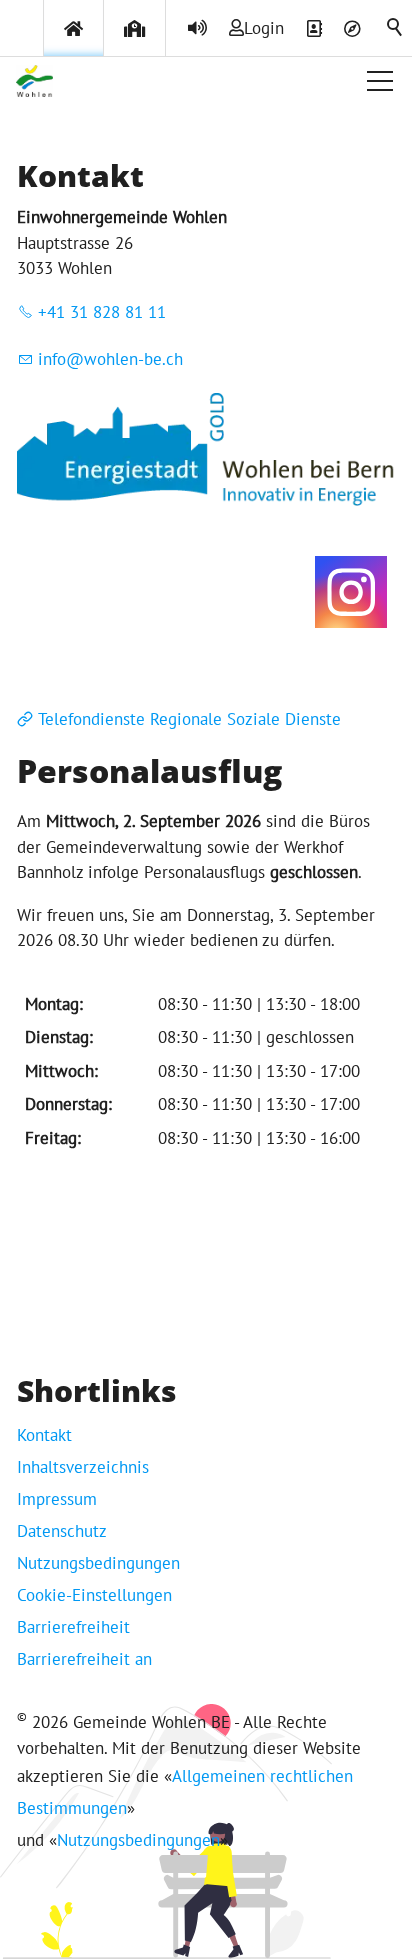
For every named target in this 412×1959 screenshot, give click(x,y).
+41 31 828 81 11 (102, 312)
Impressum (57, 1499)
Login (264, 28)
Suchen (396, 28)
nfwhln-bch (113, 359)
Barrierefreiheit (73, 1627)
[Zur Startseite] (34, 81)
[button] (380, 81)
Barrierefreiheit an (84, 1659)
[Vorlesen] (197, 28)
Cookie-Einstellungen (94, 1595)
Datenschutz (62, 1531)
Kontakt (44, 1435)
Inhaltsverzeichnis (83, 1467)
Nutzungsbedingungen (98, 1563)
